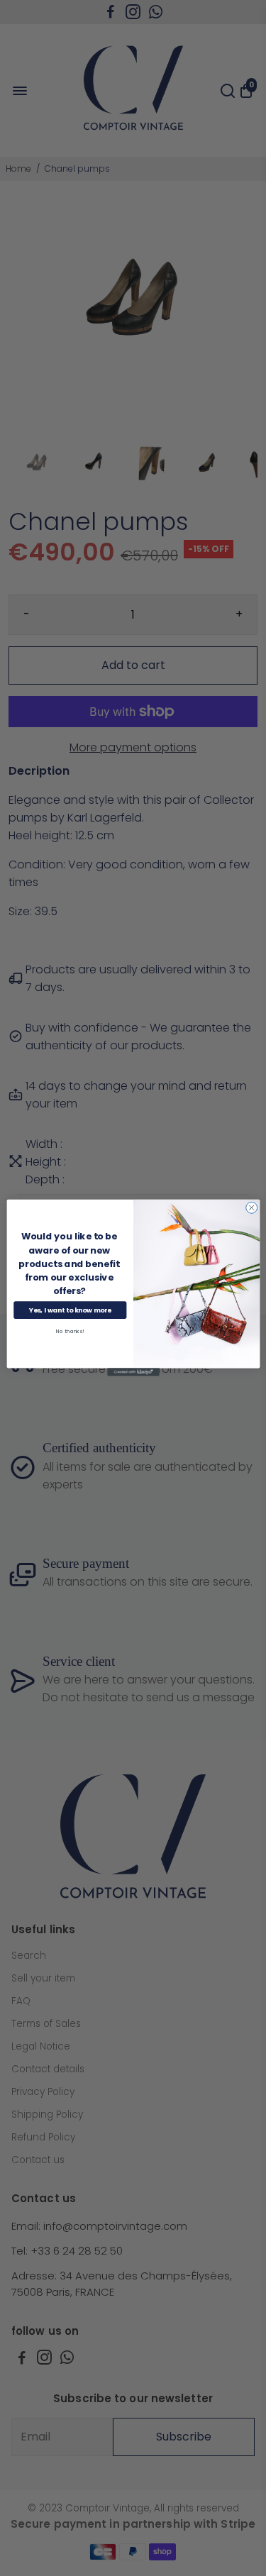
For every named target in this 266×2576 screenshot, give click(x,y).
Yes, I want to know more (70, 1311)
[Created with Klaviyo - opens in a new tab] (133, 1372)
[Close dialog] (251, 1208)
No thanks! (70, 1332)
